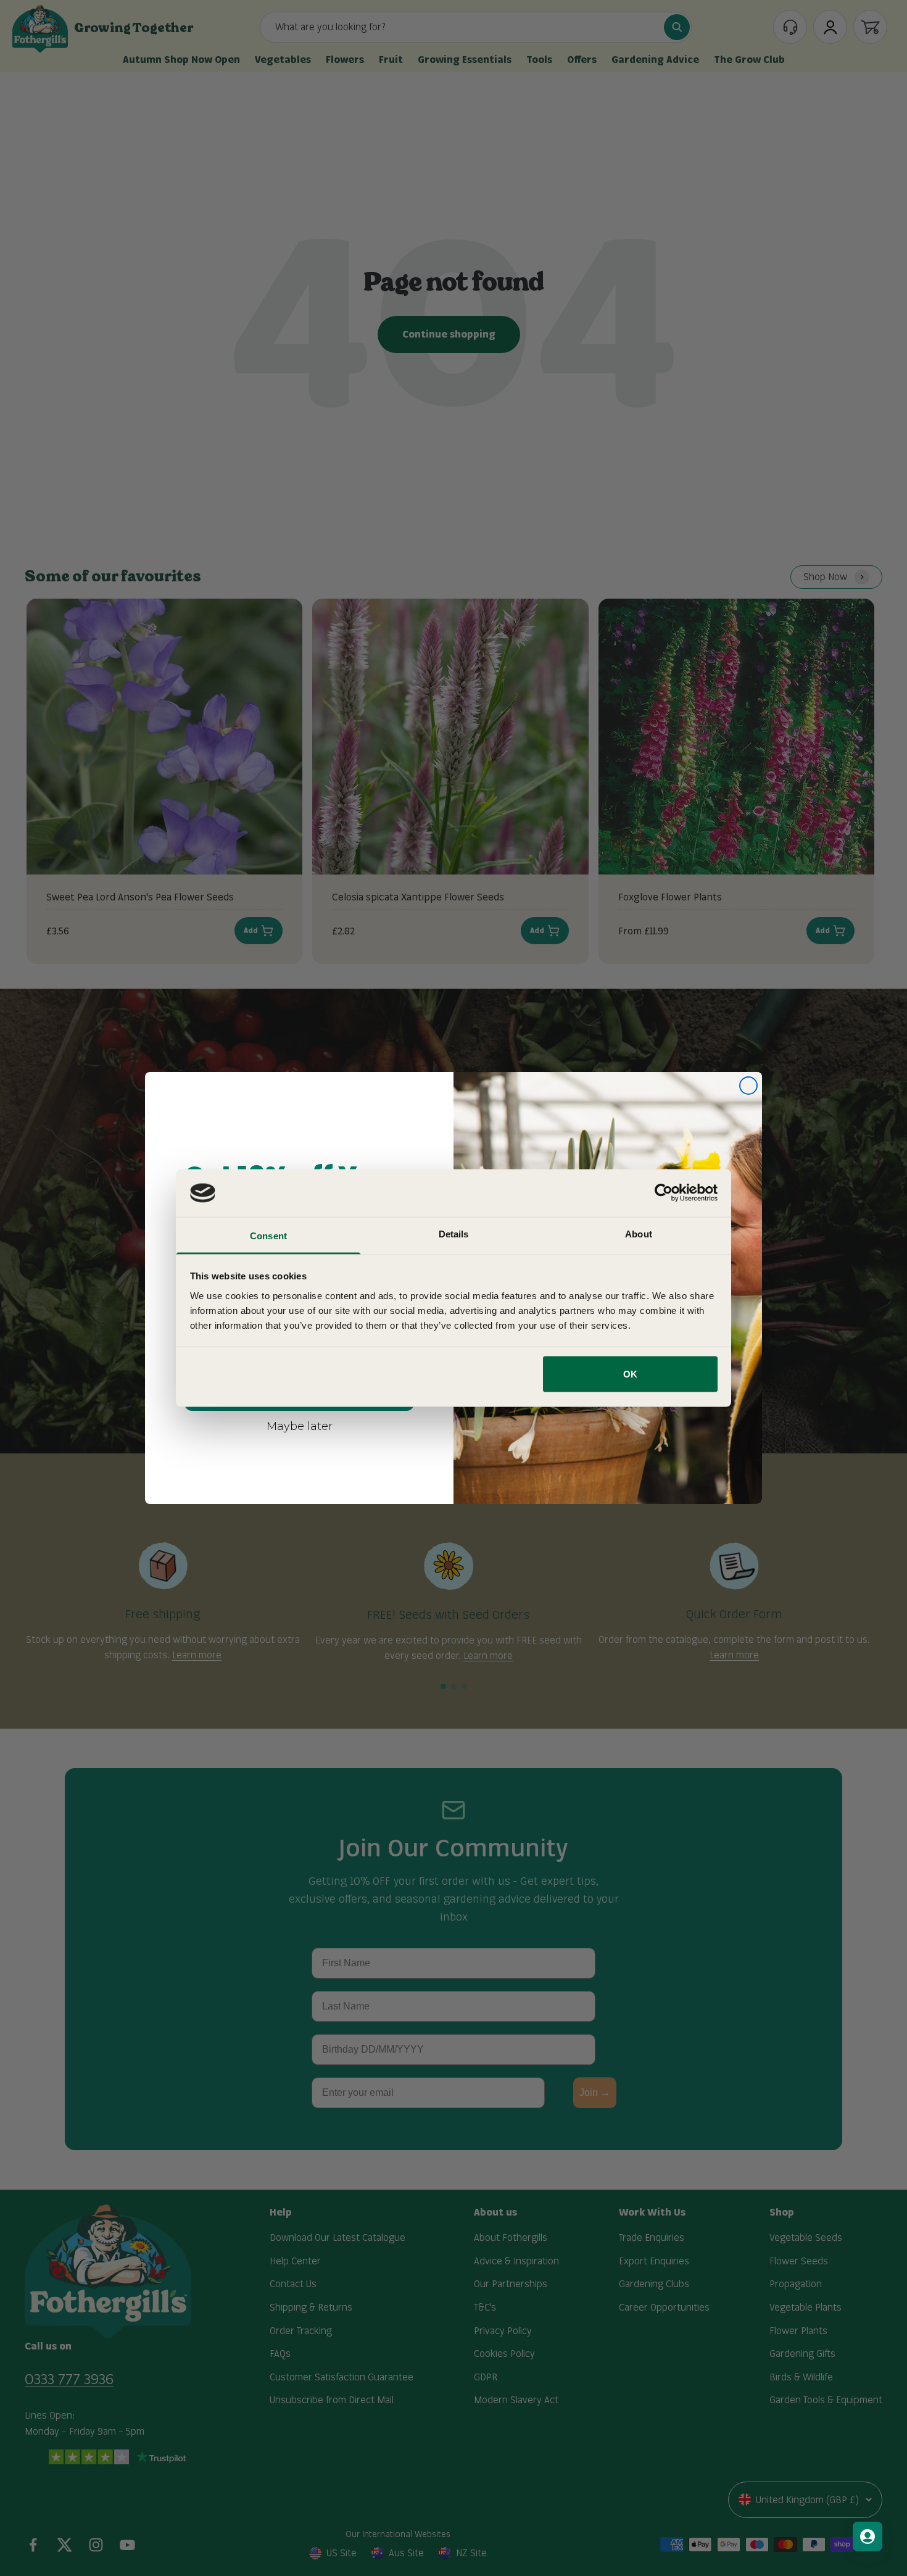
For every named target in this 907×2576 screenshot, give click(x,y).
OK (630, 1374)
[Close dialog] (748, 1086)
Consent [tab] (268, 1235)
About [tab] (639, 1233)
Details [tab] (454, 1233)
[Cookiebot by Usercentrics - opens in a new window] (664, 1193)
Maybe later (300, 1426)
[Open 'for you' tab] (868, 2537)
